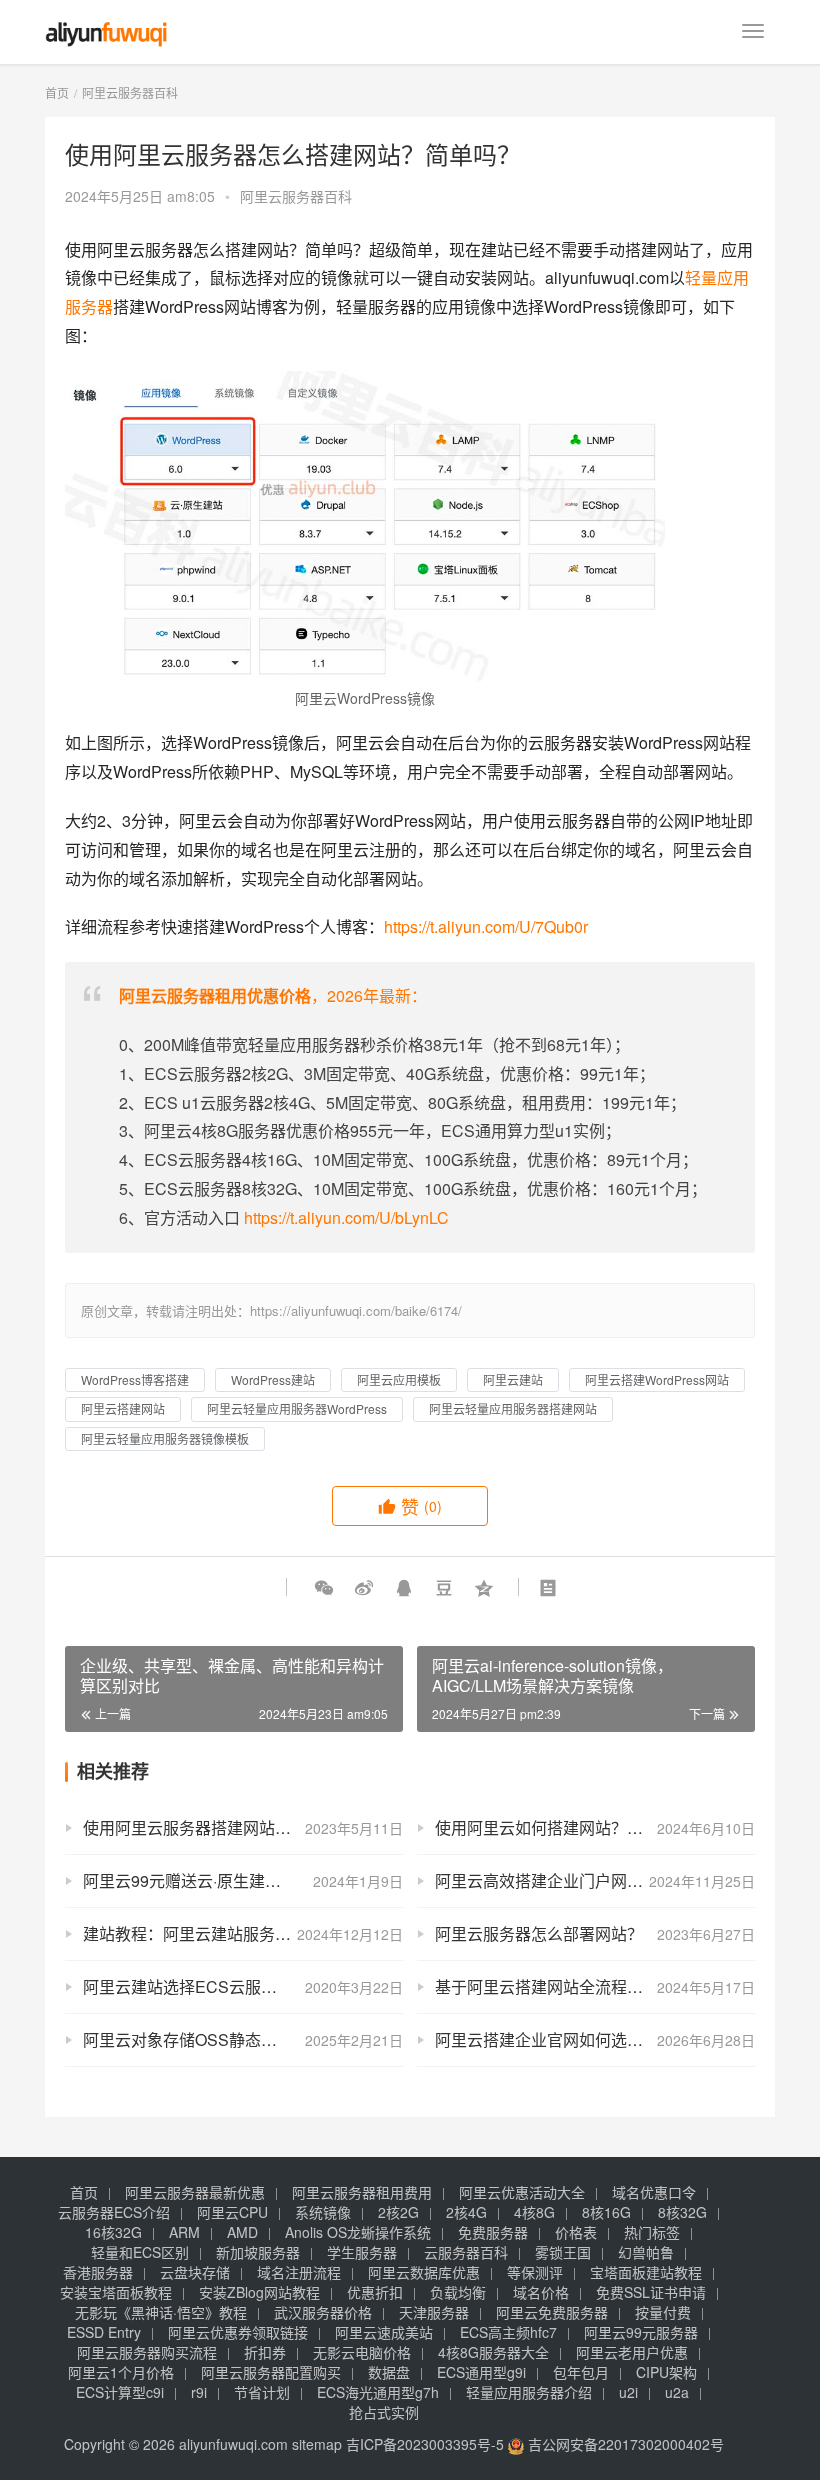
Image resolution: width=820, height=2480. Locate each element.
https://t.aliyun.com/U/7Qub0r (486, 926)
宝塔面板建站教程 (646, 2272)
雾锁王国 (563, 2252)
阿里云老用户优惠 (632, 2352)
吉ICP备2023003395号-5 (425, 2444)
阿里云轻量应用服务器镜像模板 (165, 1438)
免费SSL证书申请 (651, 2292)
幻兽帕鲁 (646, 2252)
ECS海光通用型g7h (378, 2392)
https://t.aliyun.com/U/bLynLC (346, 1217)
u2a (677, 2392)
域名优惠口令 (654, 2192)
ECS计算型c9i (120, 2392)
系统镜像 (323, 2212)
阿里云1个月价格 (121, 2372)
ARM (184, 2232)
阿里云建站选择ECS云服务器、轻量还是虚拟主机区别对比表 (243, 1986)
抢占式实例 (384, 2412)
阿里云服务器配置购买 (271, 2372)
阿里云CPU (232, 2212)
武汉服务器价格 (323, 2312)
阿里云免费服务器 (552, 2312)
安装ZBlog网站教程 (259, 2292)
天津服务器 (434, 2312)
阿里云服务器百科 (296, 196)
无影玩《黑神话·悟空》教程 (161, 2312)
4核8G (534, 2212)
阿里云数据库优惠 (424, 2272)
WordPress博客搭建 (135, 1379)
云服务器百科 (466, 2252)
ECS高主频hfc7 (508, 2332)
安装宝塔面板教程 (116, 2292)
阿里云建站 (513, 1379)
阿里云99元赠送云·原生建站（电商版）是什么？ (243, 1880)
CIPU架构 (666, 2372)
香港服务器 (98, 2272)
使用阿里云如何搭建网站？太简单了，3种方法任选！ (595, 1827)
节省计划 (262, 2392)
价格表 (576, 2232)
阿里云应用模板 (399, 1379)
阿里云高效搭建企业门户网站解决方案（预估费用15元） (595, 1880)
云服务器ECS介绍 (114, 2212)
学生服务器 (362, 2252)
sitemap (317, 2444)
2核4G (466, 2212)
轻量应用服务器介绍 (529, 2392)
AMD (242, 2232)
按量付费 (663, 2312)
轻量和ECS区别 (140, 2252)
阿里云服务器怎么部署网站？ (539, 1933)
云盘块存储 (195, 2272)
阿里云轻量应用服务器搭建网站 (513, 1408)
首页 (57, 92)
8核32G (682, 2212)
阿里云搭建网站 (123, 1408)
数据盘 (389, 2372)
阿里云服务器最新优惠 (195, 2192)
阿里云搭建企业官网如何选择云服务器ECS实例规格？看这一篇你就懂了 (595, 2039)
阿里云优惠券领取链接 (238, 2332)
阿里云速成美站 (384, 2332)
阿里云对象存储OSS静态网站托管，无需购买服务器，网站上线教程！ (243, 2039)
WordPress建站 (273, 1379)
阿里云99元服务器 (641, 2332)
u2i (628, 2392)
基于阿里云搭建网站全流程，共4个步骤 (575, 1986)
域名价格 (541, 2292)
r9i (199, 2392)
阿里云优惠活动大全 (522, 2192)
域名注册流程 (299, 2272)
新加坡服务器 (258, 2252)
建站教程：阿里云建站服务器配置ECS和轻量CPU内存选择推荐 (243, 1933)
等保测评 (535, 2272)
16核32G (113, 2232)
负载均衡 (458, 2292)
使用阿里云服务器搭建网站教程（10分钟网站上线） (243, 1827)
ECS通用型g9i (481, 2372)
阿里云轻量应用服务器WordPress (297, 1408)
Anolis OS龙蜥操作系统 (358, 2232)
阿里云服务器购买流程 (147, 2352)
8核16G (606, 2212)
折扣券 (265, 2352)
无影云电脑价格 (362, 2352)
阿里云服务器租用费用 (362, 2192)
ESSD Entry (104, 2332)
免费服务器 (493, 2232)
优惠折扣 (375, 2292)
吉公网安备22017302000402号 (624, 2444)
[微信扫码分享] (324, 1587)
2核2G (398, 2212)
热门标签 (652, 2232)
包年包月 (581, 2372)
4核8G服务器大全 (493, 2352)
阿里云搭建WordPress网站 (657, 1379)
